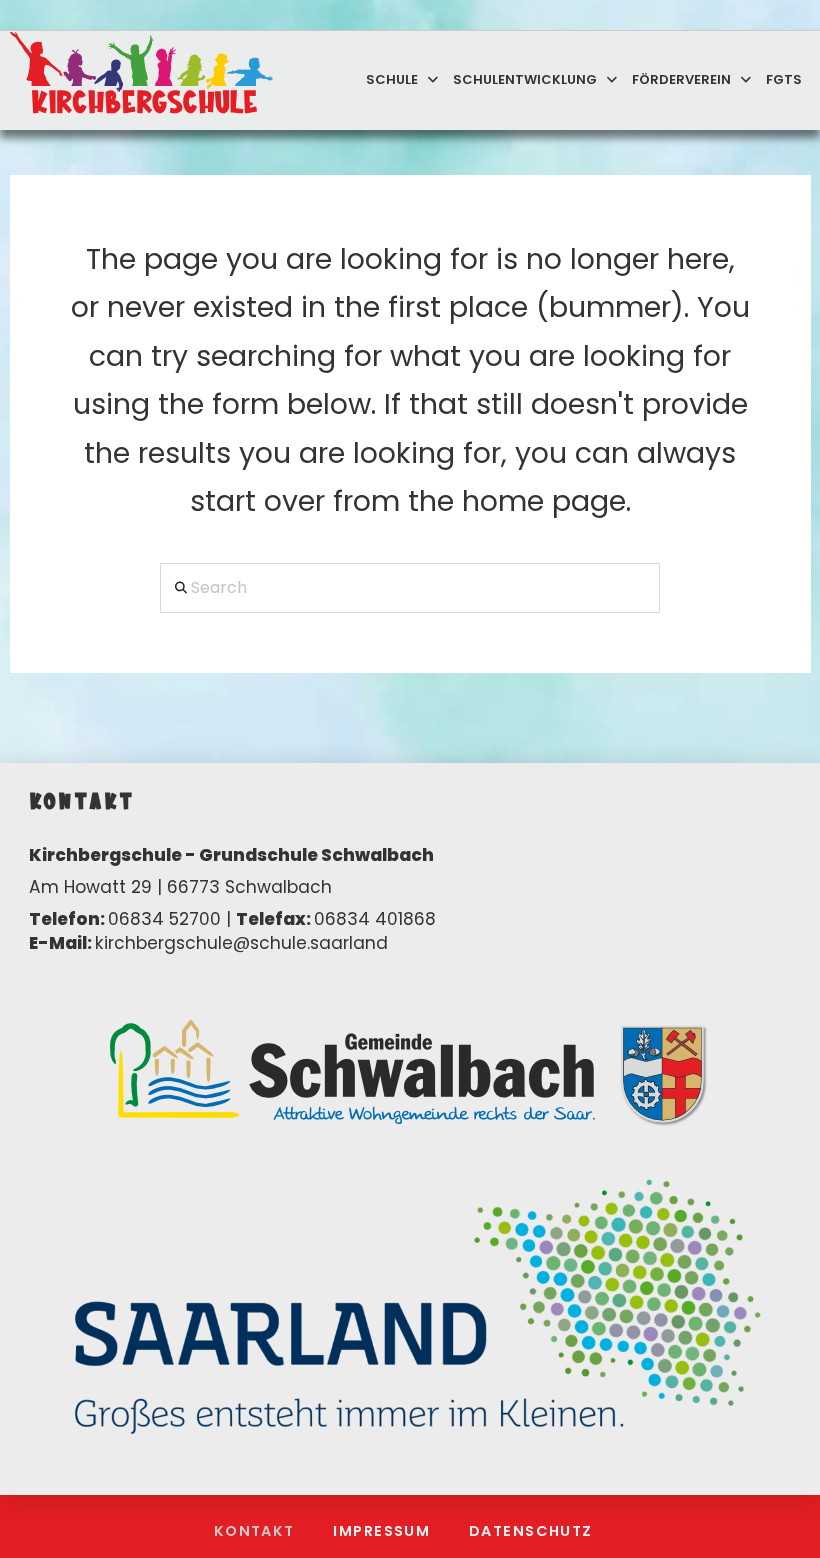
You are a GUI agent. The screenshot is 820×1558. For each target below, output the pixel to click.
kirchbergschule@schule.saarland (241, 943)
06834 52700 (164, 919)
